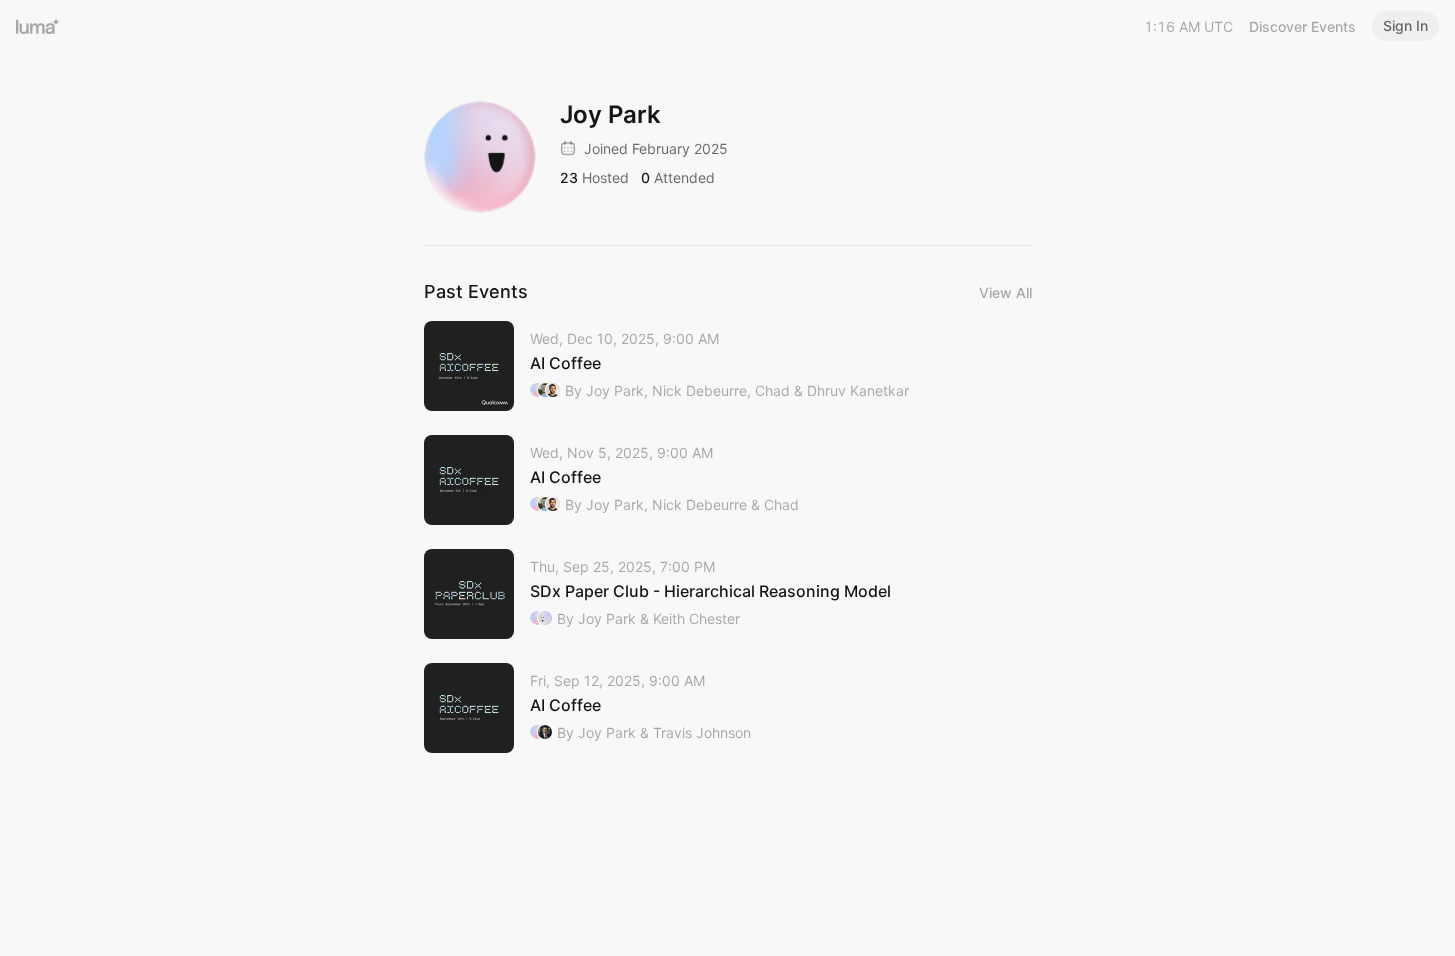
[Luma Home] (38, 26)
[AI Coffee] (728, 366)
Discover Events (1302, 26)
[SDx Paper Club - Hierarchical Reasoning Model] (728, 594)
